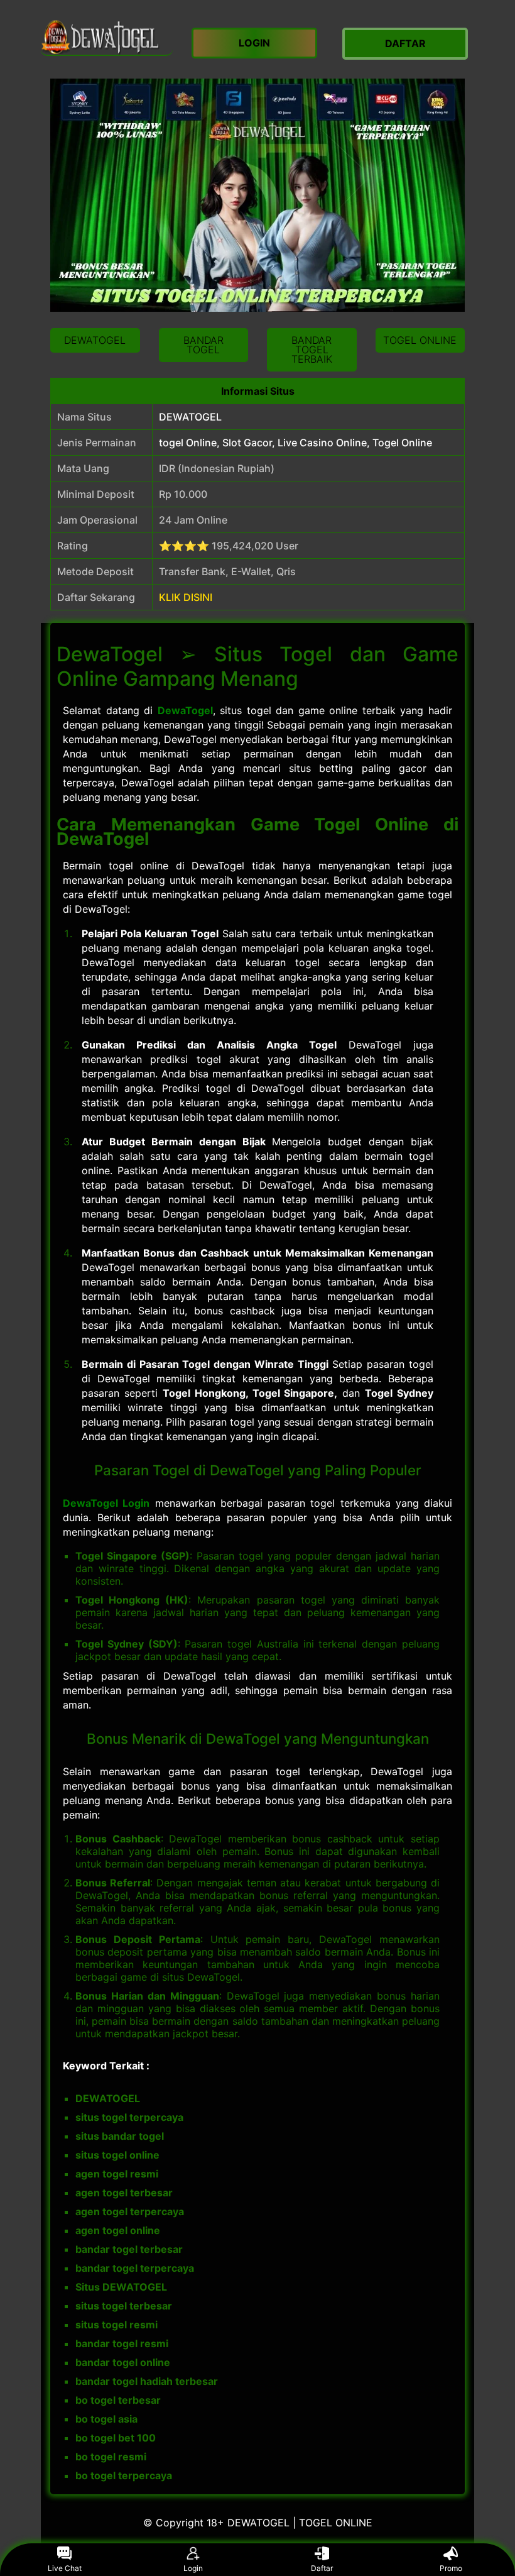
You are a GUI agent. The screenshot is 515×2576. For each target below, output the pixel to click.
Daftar (322, 2568)
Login (193, 2568)
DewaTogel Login (106, 1503)
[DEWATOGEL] (107, 37)
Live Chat (65, 2568)
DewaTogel (185, 710)
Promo (451, 2568)
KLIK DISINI (186, 597)
